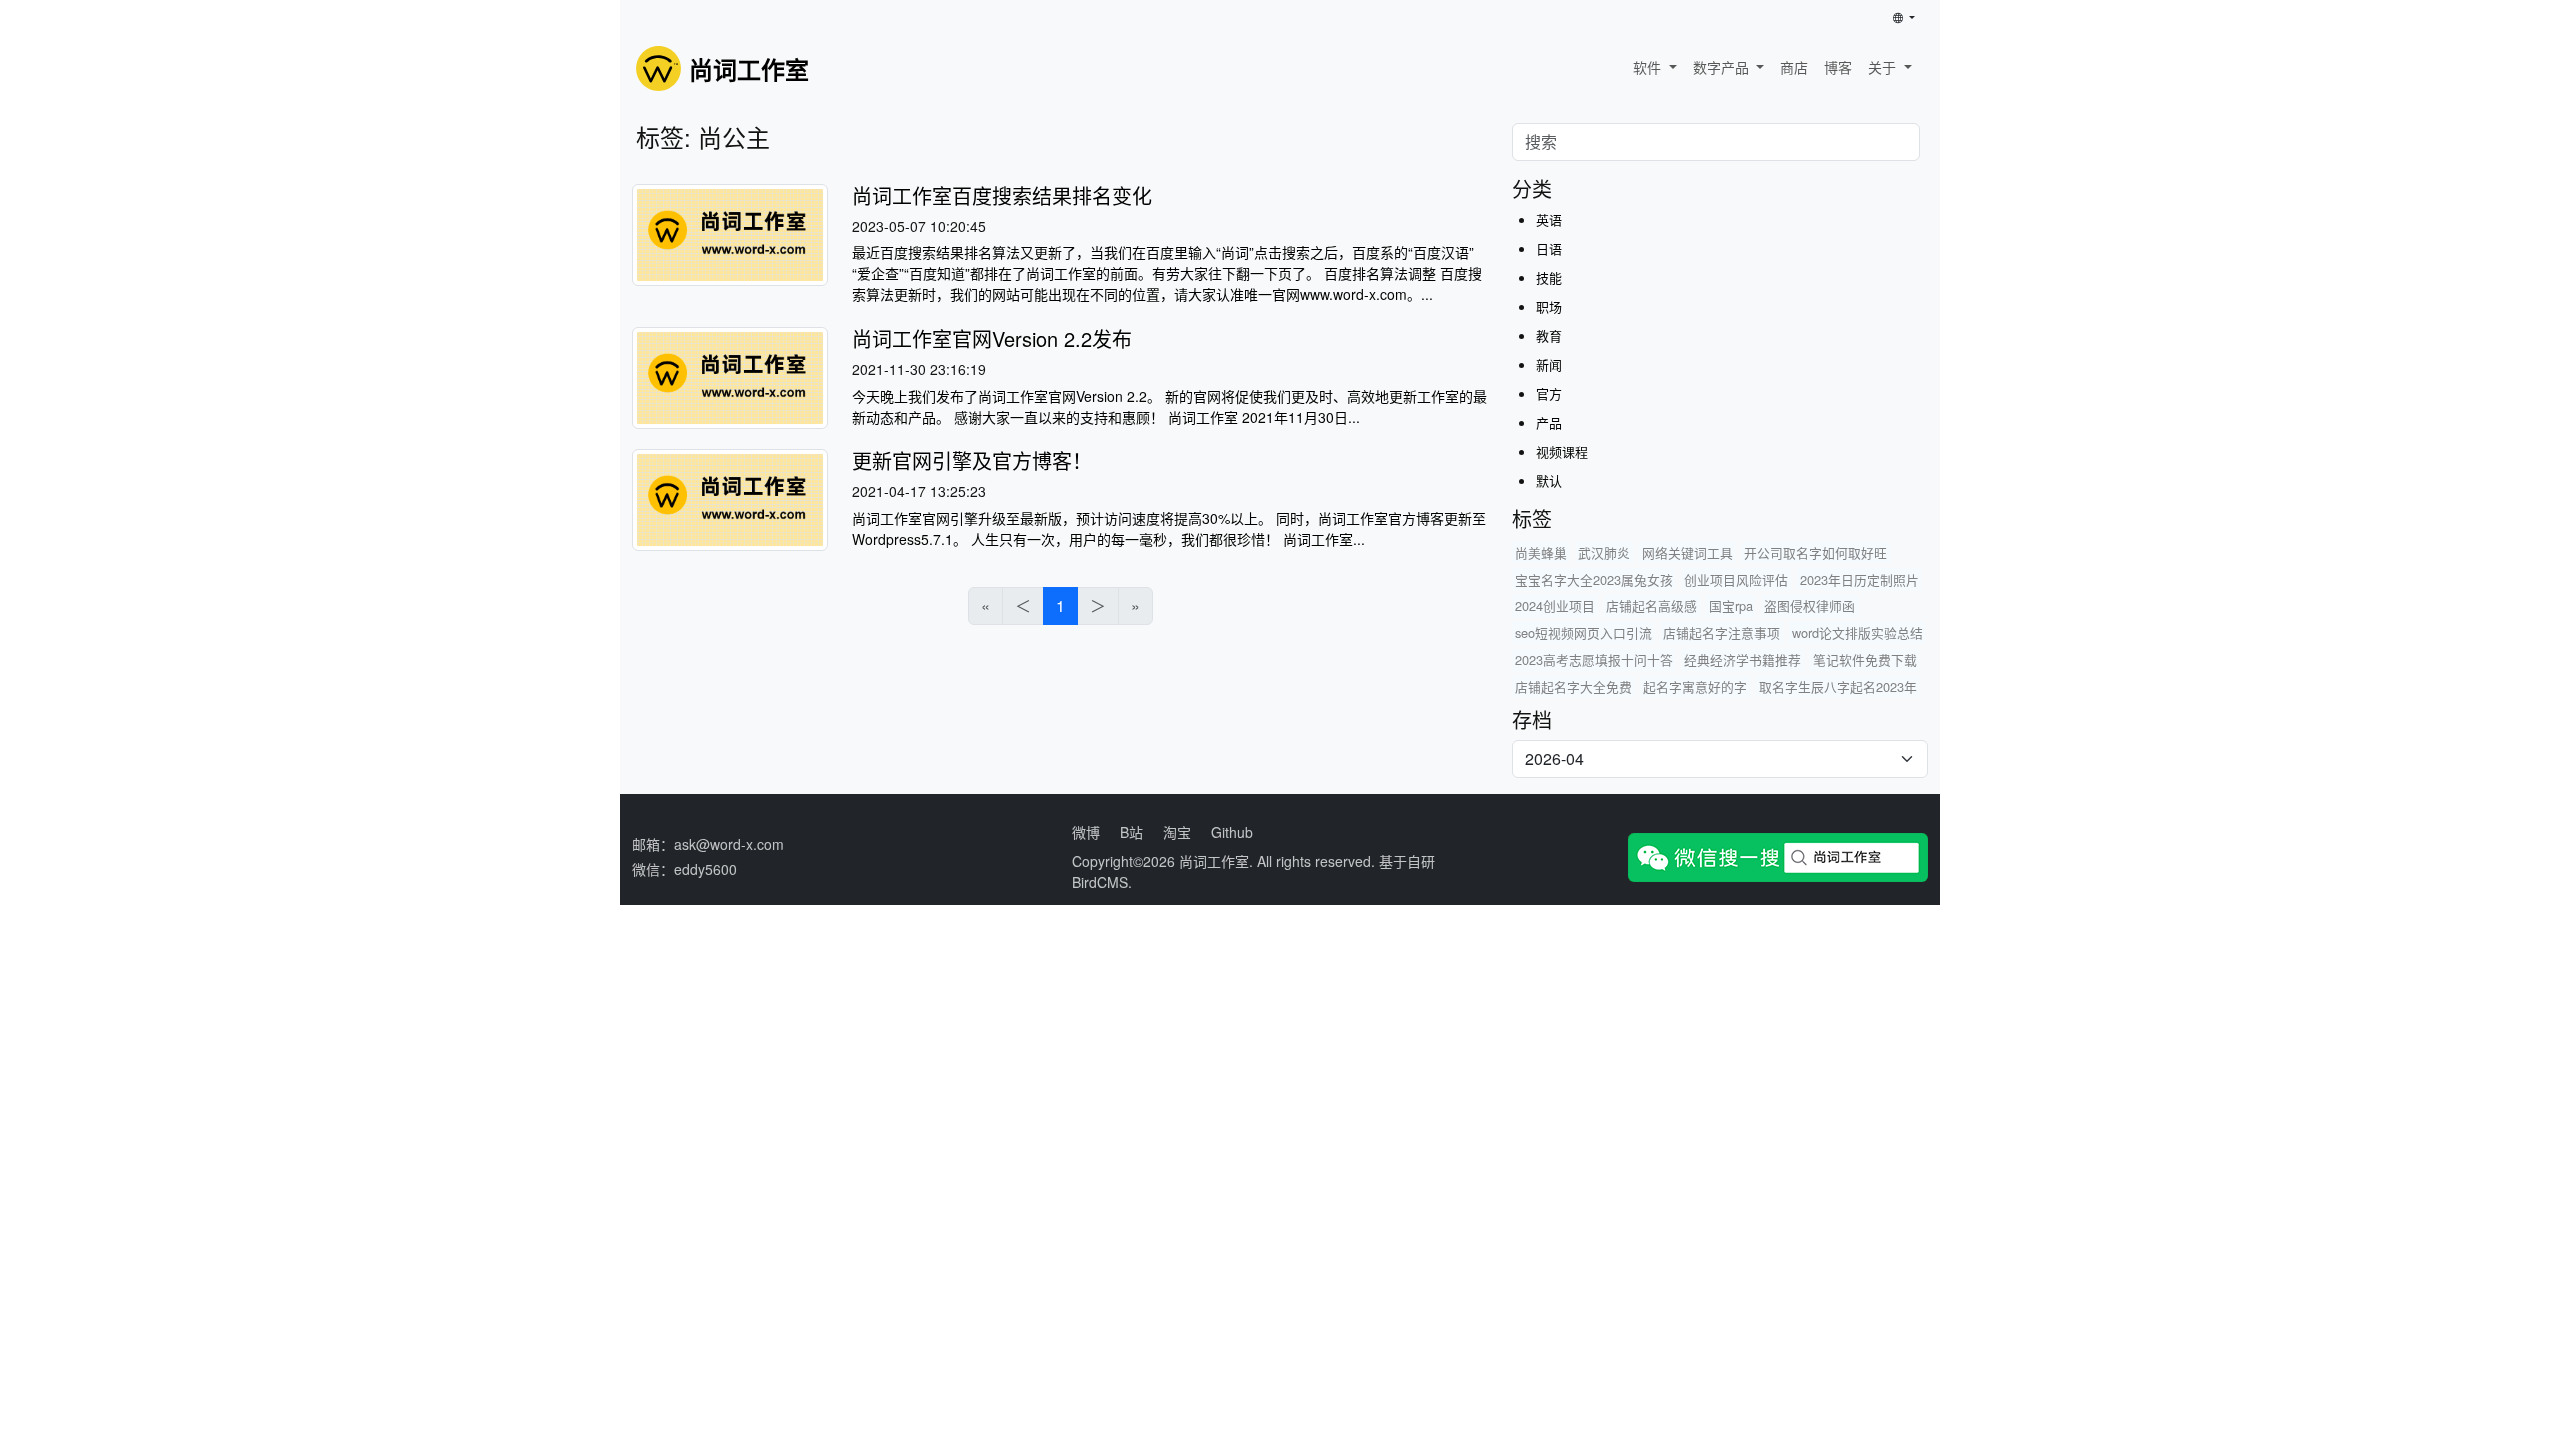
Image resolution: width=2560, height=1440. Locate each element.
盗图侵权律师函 (1809, 605)
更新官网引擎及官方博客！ (972, 460)
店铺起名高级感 (1651, 605)
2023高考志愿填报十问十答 (1594, 659)
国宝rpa (1731, 605)
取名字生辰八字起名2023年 (1838, 686)
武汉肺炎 (1604, 552)
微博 (1086, 832)
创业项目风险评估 (1736, 579)
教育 (1549, 335)
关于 (1884, 67)
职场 (1549, 306)
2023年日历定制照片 (1859, 579)
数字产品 (1723, 67)
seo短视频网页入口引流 (1583, 632)
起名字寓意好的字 (1695, 686)
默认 (1549, 480)
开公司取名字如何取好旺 (1815, 552)
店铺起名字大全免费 (1573, 686)
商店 (1794, 67)
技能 (1549, 277)
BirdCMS (1100, 882)
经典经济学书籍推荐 (1742, 659)
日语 (1549, 248)
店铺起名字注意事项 (1721, 632)
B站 (1131, 832)
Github (1232, 832)
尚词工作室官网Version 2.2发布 (992, 338)
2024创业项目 (1555, 605)
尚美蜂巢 (1541, 552)
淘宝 (1177, 832)
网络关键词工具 (1687, 552)
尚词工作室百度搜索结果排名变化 (1002, 195)
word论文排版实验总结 (1857, 632)
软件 (1649, 67)
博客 (1838, 67)
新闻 (1549, 364)
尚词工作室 (1214, 861)
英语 (1549, 219)
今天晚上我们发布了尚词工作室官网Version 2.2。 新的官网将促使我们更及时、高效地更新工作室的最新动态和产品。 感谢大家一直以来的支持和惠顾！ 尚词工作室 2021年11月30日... (1169, 406)
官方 (1549, 393)
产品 (1549, 422)
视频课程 (1562, 451)
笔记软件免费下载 (1865, 659)
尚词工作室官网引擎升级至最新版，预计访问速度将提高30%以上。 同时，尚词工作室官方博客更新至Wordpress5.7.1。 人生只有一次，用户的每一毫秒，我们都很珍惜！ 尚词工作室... (1169, 528)
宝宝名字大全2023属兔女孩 (1594, 579)
